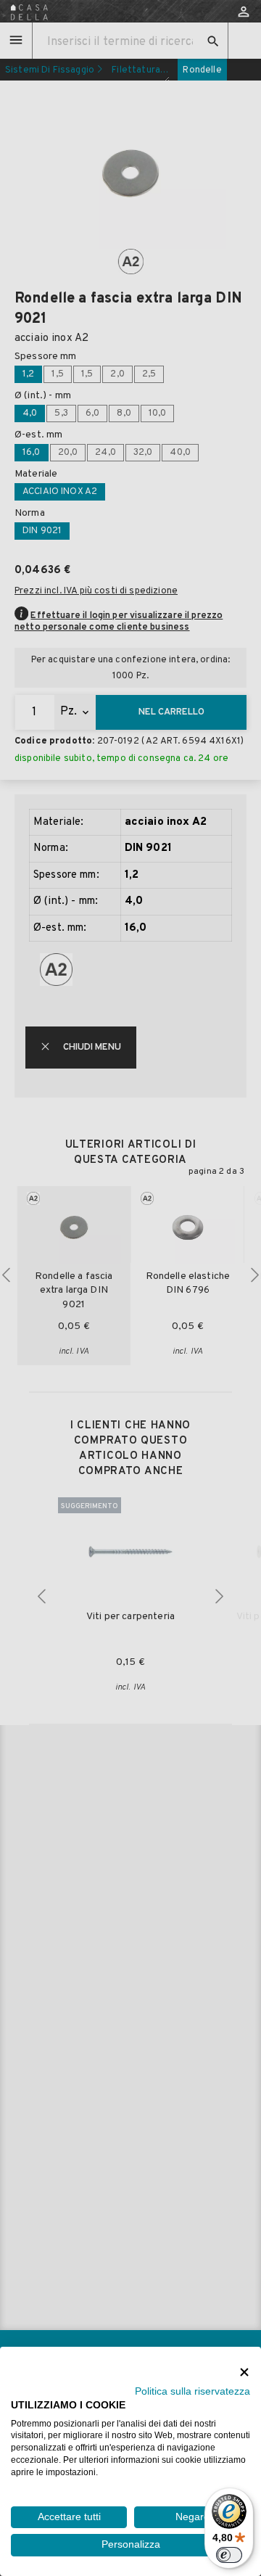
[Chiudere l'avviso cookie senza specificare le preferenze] (244, 2372)
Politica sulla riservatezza (192, 2391)
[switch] (229, 2555)
